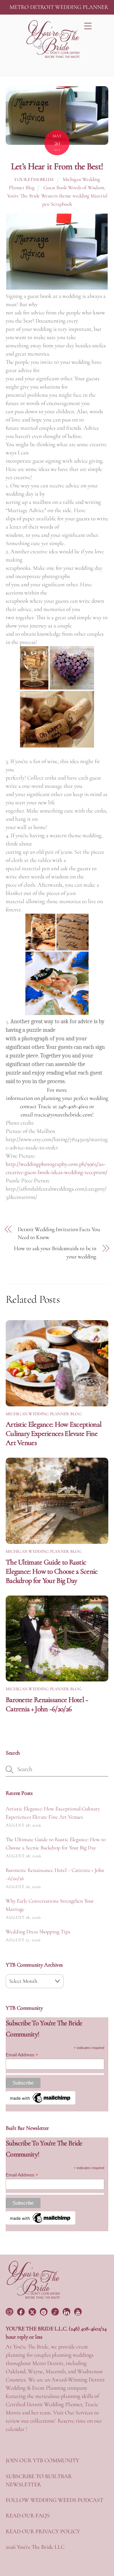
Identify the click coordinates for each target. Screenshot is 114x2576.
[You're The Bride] (33, 2298)
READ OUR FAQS (28, 2515)
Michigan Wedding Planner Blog (44, 1414)
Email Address (22, 2055)
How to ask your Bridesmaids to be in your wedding (55, 1252)
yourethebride (34, 180)
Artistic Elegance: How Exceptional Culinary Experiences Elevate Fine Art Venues (54, 1433)
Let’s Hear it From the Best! (57, 166)
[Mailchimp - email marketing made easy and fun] (41, 2103)
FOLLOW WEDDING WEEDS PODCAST (54, 2500)
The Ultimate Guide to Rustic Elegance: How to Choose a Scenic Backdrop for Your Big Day (52, 1571)
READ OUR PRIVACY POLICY (43, 2531)
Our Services (79, 2412)
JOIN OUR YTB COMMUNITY (42, 2460)
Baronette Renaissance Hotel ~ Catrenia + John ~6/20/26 (47, 1704)
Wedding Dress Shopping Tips (38, 1932)
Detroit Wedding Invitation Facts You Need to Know (59, 1233)
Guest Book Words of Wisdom (74, 188)
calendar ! (16, 2429)
